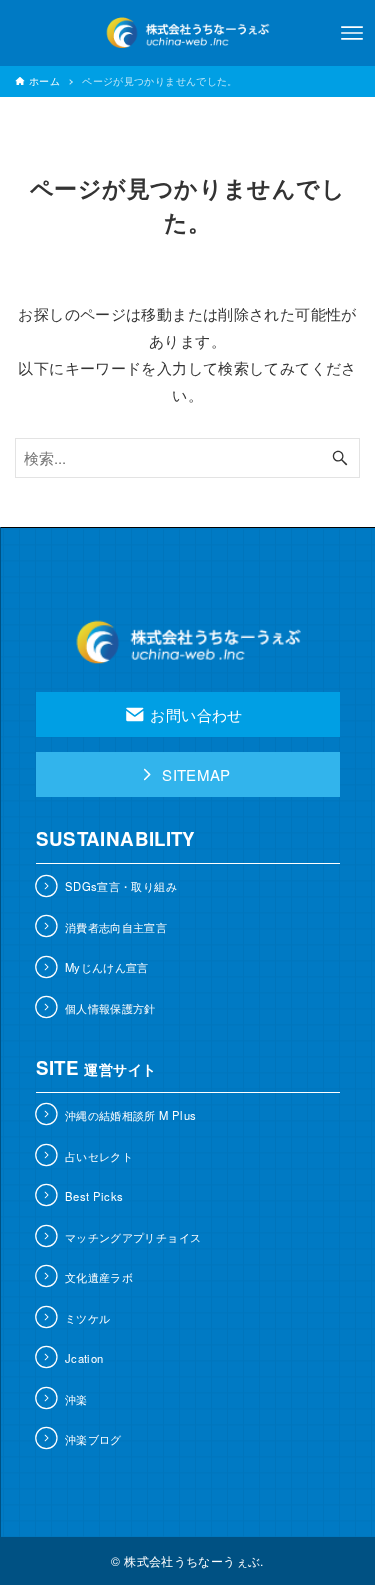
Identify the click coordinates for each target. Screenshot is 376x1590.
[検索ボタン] (340, 458)
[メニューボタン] (352, 33)
